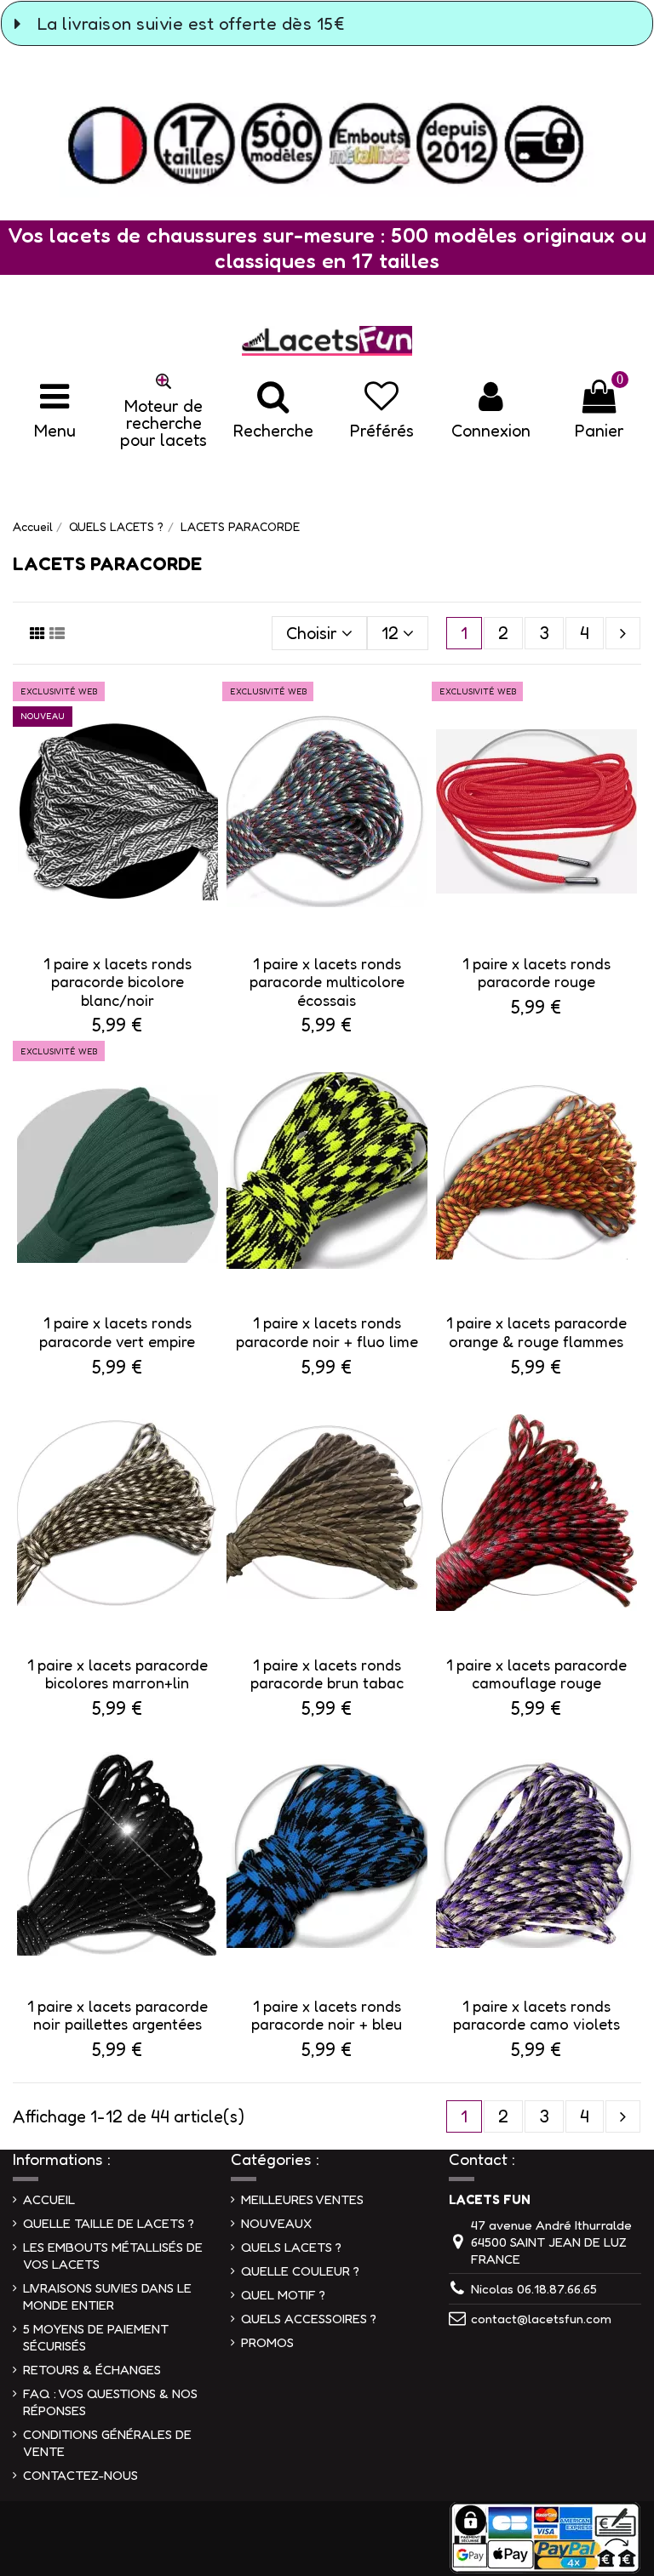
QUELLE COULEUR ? (300, 2271)
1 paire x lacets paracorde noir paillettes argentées (118, 2015)
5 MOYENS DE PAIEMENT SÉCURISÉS (96, 2337)
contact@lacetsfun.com (541, 2319)
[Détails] (207, 748)
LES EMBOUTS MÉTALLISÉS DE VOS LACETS (113, 2256)
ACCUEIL (49, 2199)
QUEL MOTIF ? (283, 2295)
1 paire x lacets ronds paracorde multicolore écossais (327, 982)
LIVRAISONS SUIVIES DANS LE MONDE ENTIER (107, 2296)
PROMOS (267, 2342)
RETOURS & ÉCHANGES (92, 2370)
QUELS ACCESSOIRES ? (309, 2319)
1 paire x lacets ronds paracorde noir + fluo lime (327, 1332)
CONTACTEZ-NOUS (80, 2475)
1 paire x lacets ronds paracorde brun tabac (327, 1674)
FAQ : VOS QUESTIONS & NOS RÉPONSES (110, 2402)
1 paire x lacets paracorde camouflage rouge (536, 1674)
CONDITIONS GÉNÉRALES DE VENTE (107, 2443)
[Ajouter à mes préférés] (207, 713)
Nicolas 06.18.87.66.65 (534, 2289)
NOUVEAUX (276, 2223)
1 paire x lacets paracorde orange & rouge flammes (536, 1332)
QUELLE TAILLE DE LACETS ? (109, 2223)
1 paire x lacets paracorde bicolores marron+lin (118, 1674)
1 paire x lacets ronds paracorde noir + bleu (327, 2015)
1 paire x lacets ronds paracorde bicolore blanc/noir (118, 982)
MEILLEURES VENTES (302, 2199)
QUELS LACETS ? (291, 2247)
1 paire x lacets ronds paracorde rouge (536, 973)
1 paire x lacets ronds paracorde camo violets (536, 2015)
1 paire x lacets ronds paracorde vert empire (117, 1332)
